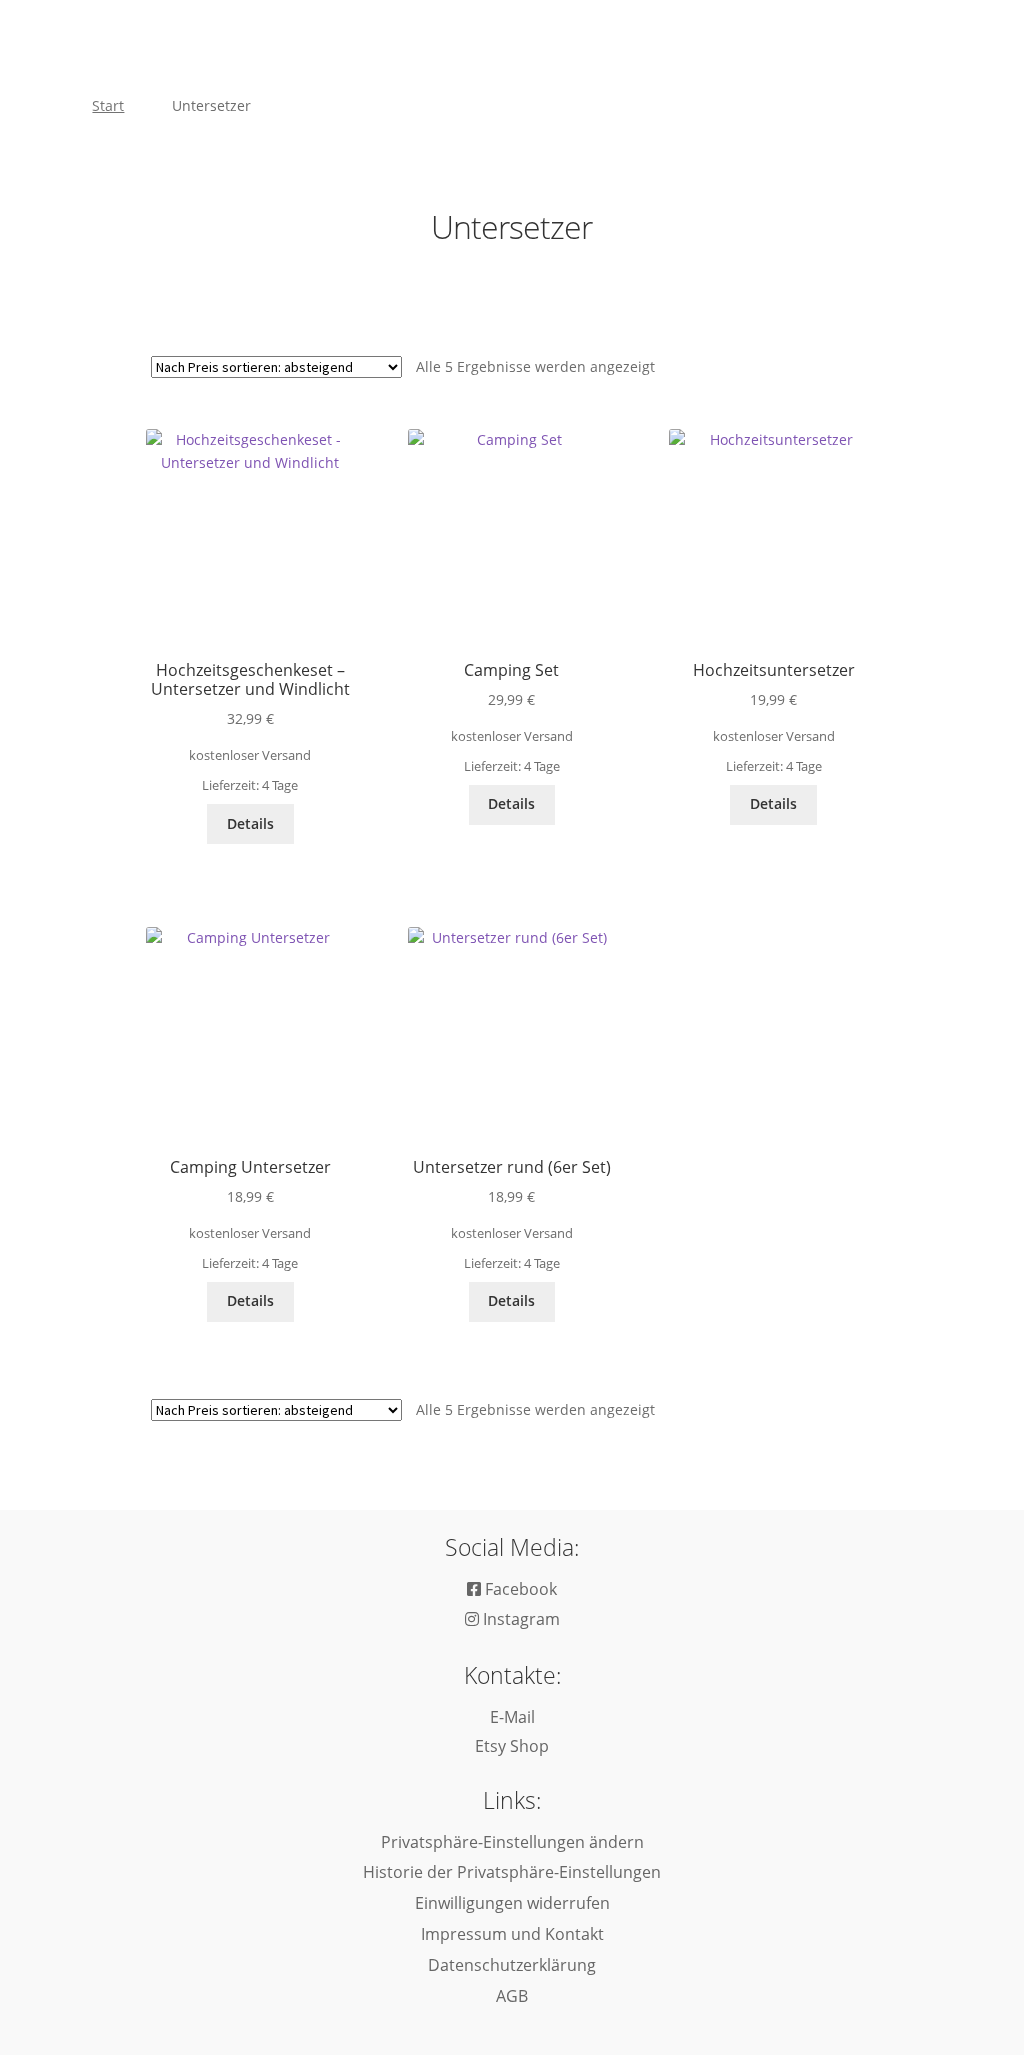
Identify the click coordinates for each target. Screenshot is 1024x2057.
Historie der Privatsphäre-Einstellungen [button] (512, 1872)
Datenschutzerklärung (512, 1965)
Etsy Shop (512, 1746)
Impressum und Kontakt (512, 1934)
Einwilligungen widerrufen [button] (512, 1903)
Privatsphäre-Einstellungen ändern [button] (512, 1842)
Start (108, 105)
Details (250, 823)
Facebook (519, 1589)
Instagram (519, 1619)
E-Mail (512, 1717)
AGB (512, 1996)
